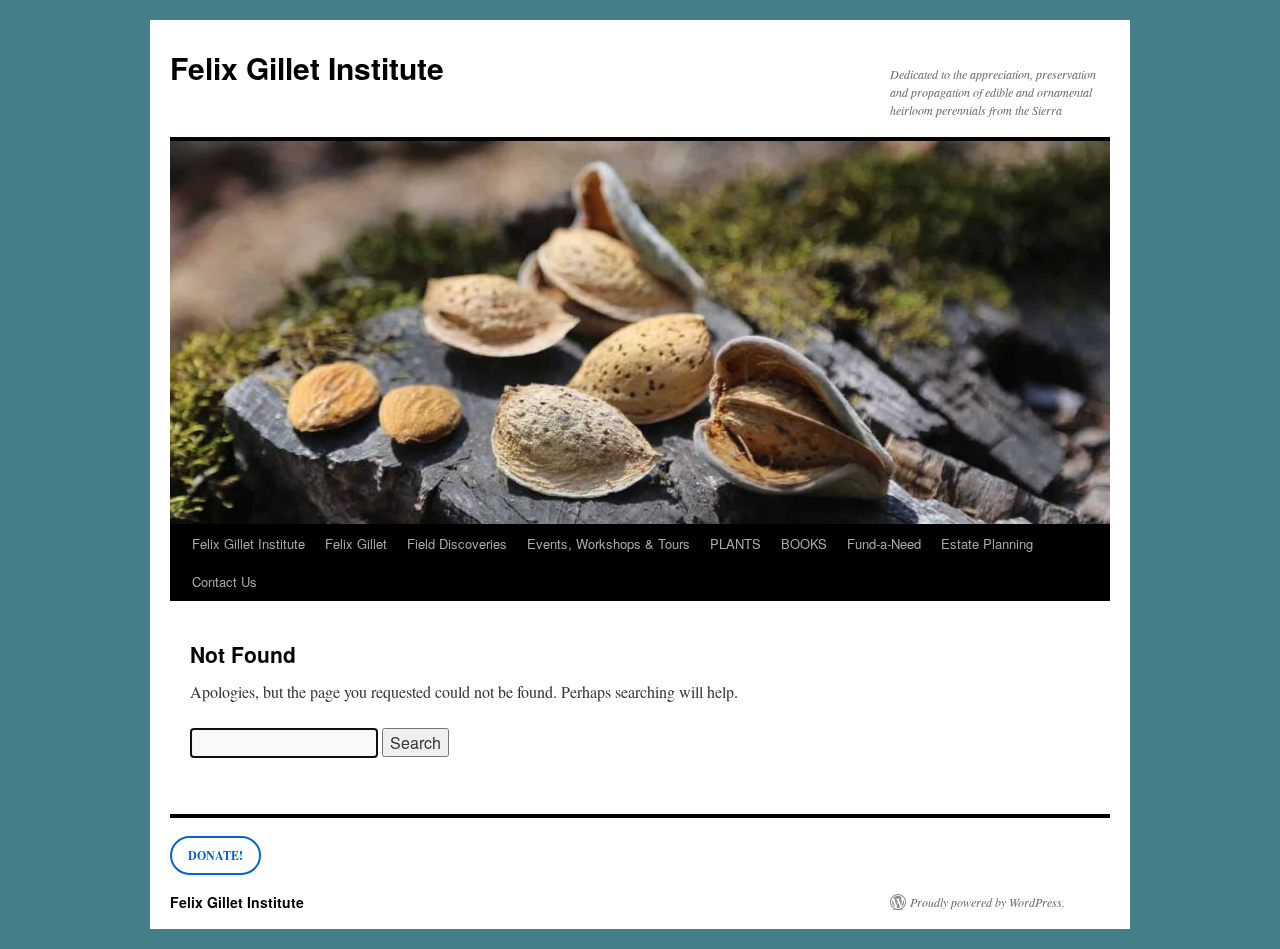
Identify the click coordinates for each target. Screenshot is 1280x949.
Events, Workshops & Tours (608, 543)
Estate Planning (987, 543)
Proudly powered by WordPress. (987, 902)
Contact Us (224, 581)
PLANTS (735, 543)
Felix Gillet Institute (307, 67)
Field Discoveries (457, 543)
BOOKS (804, 543)
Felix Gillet (356, 543)
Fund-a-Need (884, 543)
